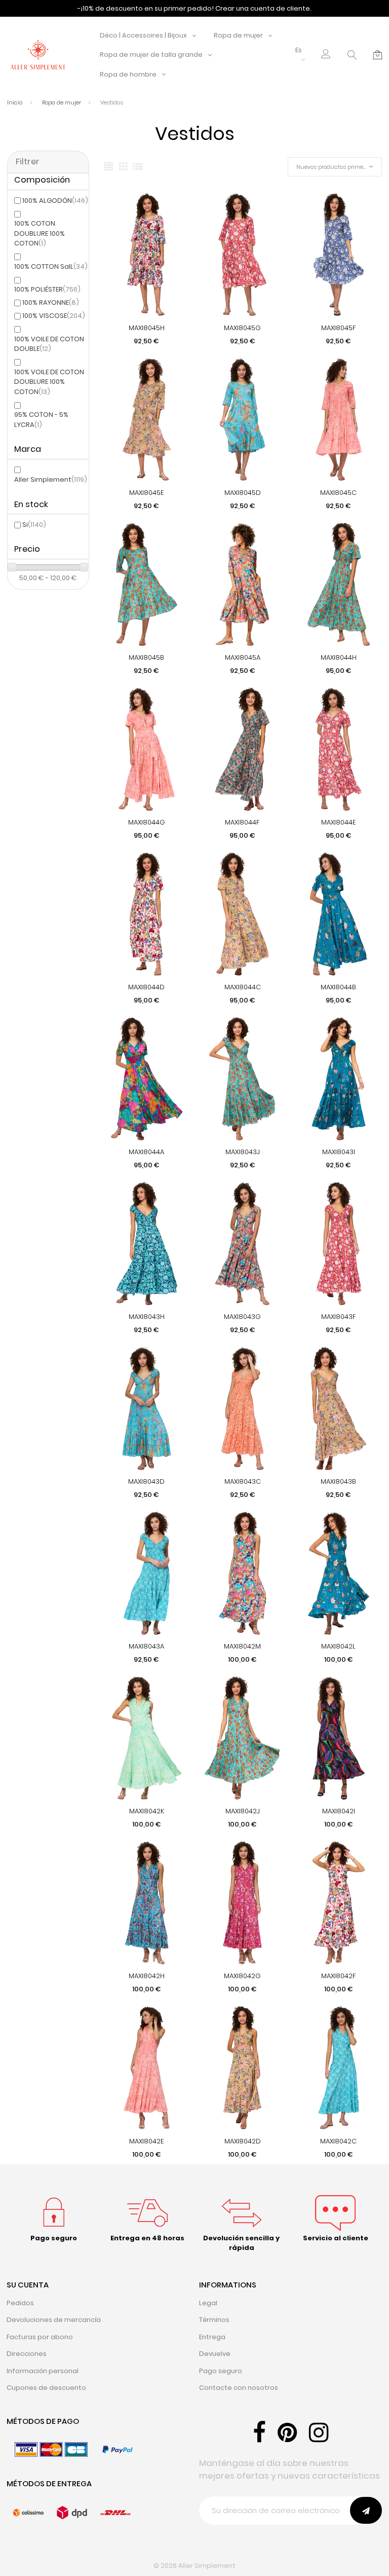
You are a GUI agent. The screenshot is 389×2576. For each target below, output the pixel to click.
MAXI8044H (339, 657)
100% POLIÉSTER (47, 289)
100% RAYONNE (51, 302)
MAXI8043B (338, 1481)
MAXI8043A (146, 1646)
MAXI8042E (147, 2141)
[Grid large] (123, 167)
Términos (214, 2320)
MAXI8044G (147, 822)
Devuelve (215, 2354)
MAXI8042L (338, 1646)
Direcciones (27, 2354)
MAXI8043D (146, 1481)
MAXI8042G (242, 1976)
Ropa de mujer (238, 35)
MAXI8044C (243, 987)
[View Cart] (378, 55)
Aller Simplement (51, 479)
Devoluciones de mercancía (54, 2320)
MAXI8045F (339, 328)
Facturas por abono (40, 2337)
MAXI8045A (243, 657)
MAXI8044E (339, 822)
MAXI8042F (339, 1976)
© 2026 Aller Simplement (194, 2566)
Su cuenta (28, 2285)
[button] (326, 55)
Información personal (43, 2371)
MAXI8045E (147, 493)
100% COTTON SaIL (51, 266)
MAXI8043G (242, 1317)
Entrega (212, 2337)
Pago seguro (221, 2371)
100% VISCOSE (54, 316)
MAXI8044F (242, 822)
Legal (208, 2303)
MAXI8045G (242, 328)
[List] (138, 167)
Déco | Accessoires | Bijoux (143, 35)
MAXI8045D (243, 493)
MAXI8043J (243, 1152)
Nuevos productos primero (332, 167)
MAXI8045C (338, 493)
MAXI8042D (243, 2141)
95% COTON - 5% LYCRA (41, 420)
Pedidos (20, 2303)
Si (34, 525)
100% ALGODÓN (55, 201)
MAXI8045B (146, 657)
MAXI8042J (243, 1811)
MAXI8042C (338, 2141)
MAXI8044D (146, 987)
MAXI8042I (339, 1811)
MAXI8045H (147, 328)
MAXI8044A (146, 1152)
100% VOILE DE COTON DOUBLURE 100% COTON (49, 382)
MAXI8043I (339, 1152)
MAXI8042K (147, 1811)
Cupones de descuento (46, 2388)
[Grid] (108, 167)
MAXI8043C (243, 1481)
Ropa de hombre (128, 74)
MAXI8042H (147, 1976)
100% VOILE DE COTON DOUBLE (49, 344)
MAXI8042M (242, 1646)
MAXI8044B (338, 987)
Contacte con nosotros (239, 2388)
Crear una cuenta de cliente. (263, 8)
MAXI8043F (339, 1317)
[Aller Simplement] (38, 55)
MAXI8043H (147, 1317)
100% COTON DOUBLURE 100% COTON (40, 233)
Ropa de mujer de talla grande (151, 55)
